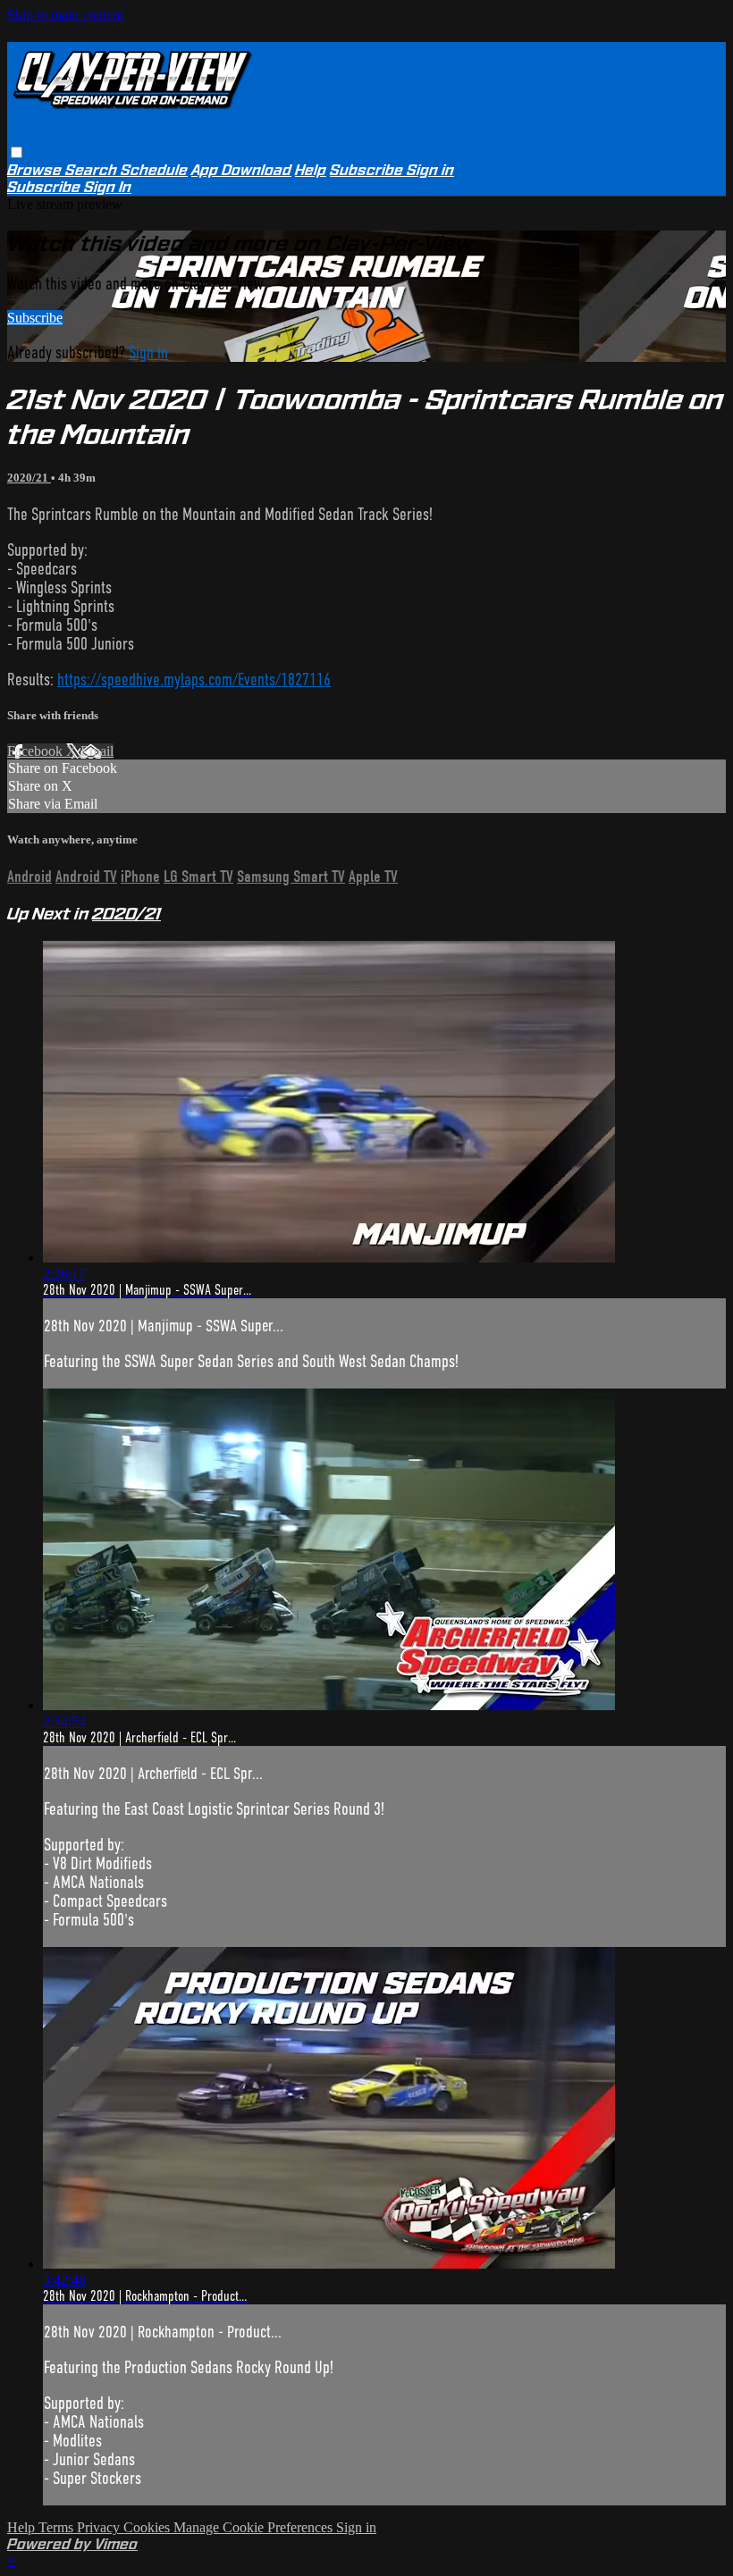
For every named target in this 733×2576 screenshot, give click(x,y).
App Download (241, 170)
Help (311, 170)
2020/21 (29, 478)
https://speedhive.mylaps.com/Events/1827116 (194, 680)
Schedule (154, 170)
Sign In (108, 187)
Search (93, 170)
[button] (17, 152)
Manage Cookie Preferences (255, 2527)
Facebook (37, 751)
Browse (36, 170)
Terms (58, 2527)
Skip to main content (65, 15)
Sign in (430, 170)
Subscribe (35, 318)
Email (97, 751)
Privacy (100, 2527)
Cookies (148, 2527)
